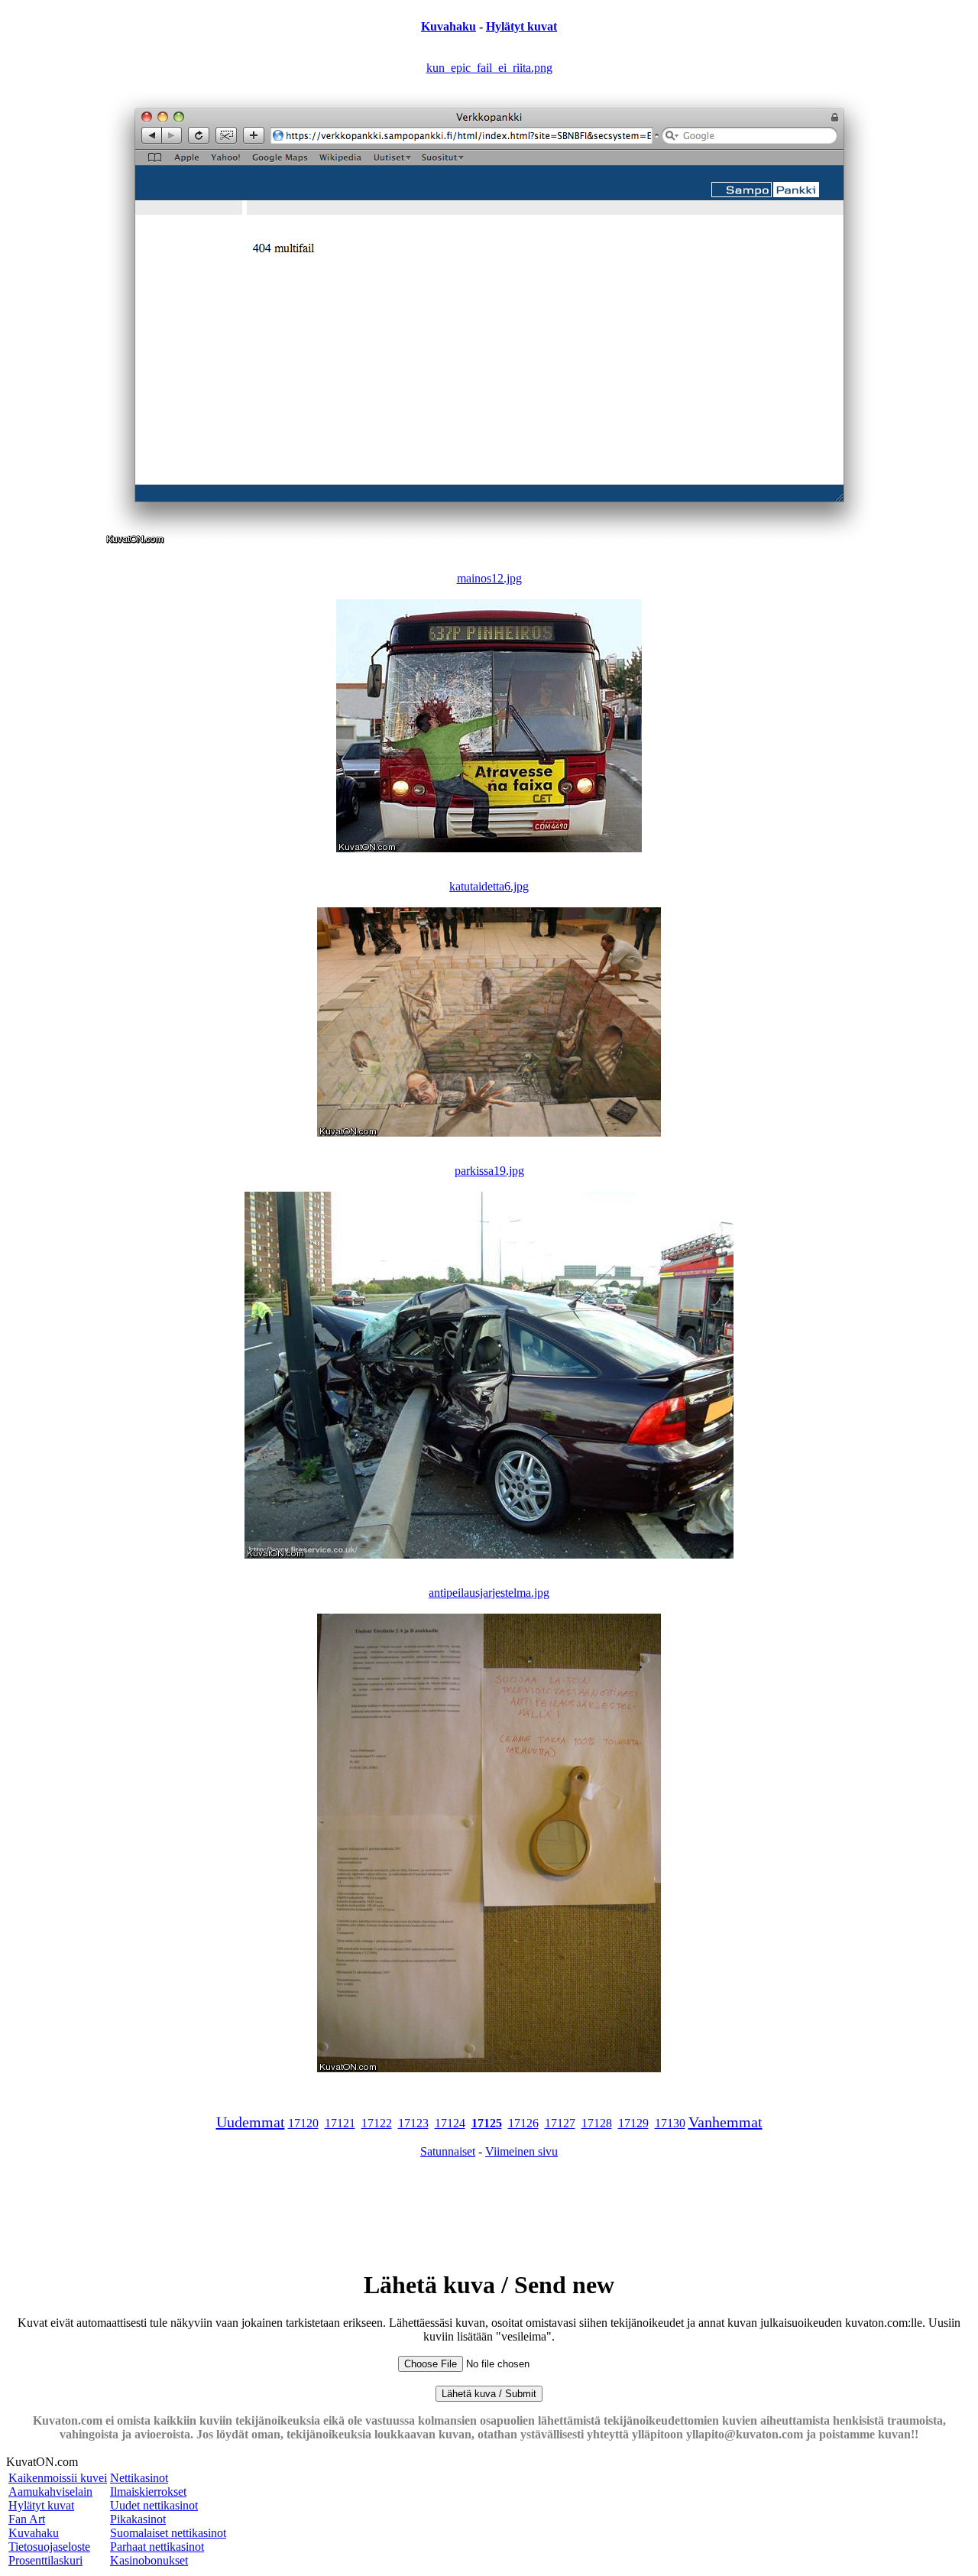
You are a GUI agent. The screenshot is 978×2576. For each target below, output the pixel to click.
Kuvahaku (449, 26)
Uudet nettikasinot (154, 2505)
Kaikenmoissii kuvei (58, 2478)
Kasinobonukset (149, 2560)
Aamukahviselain (50, 2492)
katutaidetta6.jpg (489, 886)
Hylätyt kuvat (521, 26)
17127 (560, 2123)
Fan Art (27, 2519)
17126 (523, 2123)
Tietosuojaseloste (49, 2547)
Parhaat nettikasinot (157, 2547)
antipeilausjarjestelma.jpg (489, 1593)
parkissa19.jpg (489, 1171)
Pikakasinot (138, 2519)
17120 (303, 2123)
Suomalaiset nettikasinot (168, 2533)
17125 (487, 2123)
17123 (413, 2123)
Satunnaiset (448, 2151)
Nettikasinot (139, 2478)
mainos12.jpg (489, 578)
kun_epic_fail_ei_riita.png (489, 68)
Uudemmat (251, 2122)
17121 (340, 2123)
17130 (670, 2123)
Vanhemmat (725, 2122)
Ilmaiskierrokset (148, 2492)
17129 (633, 2123)
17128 (597, 2123)
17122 (377, 2123)
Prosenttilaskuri (45, 2560)
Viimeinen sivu (521, 2151)
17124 (450, 2123)
